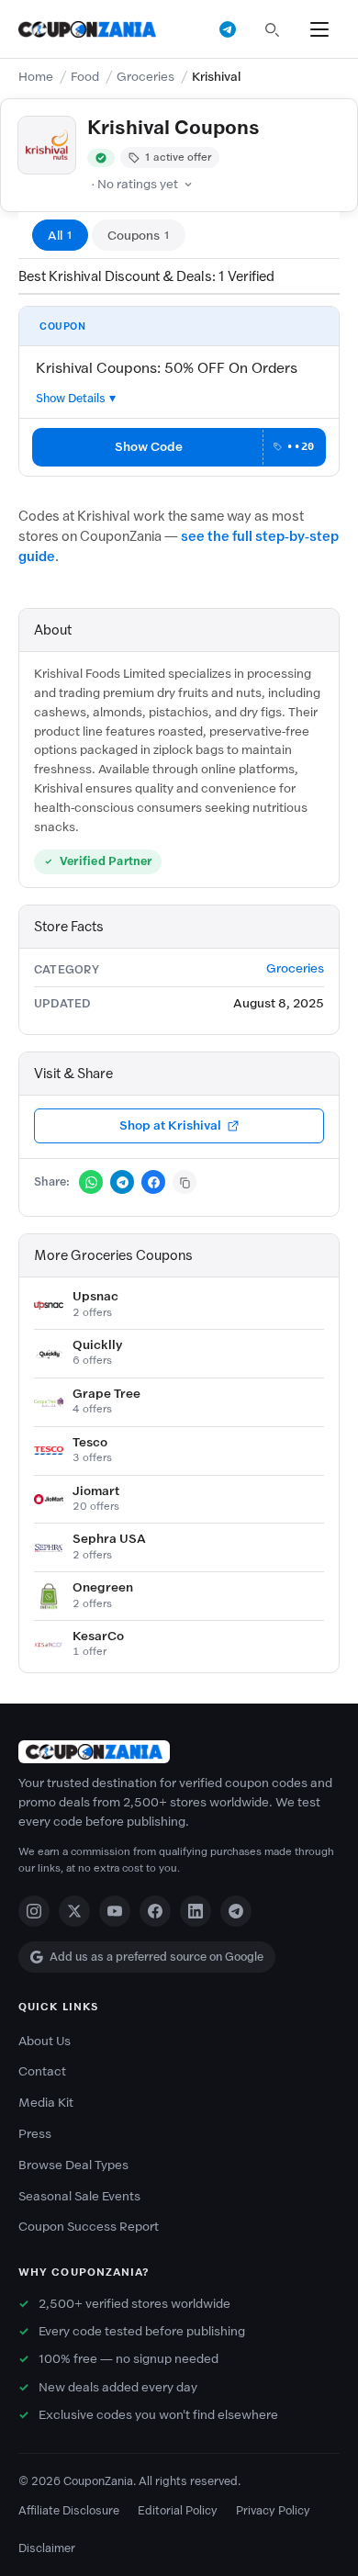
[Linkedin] (196, 1911)
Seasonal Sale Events (79, 2196)
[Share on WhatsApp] (91, 1182)
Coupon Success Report (89, 2227)
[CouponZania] (179, 1752)
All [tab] (60, 236)
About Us (45, 2041)
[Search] (272, 29)
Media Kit (46, 2103)
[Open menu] (319, 29)
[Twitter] (74, 1911)
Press (35, 2134)
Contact (42, 2071)
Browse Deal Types (73, 2165)
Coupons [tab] (139, 236)
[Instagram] (34, 1911)
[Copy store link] (185, 1182)
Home (36, 77)
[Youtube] (115, 1911)
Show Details (71, 398)
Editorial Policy (178, 2510)
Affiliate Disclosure (69, 2510)
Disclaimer (47, 2548)
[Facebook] (155, 1911)
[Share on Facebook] (153, 1182)
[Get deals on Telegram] (228, 29)
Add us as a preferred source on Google (157, 1957)
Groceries (145, 77)
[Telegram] (236, 1911)
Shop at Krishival (170, 1125)
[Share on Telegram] (122, 1182)
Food (85, 77)
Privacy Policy (273, 2510)
